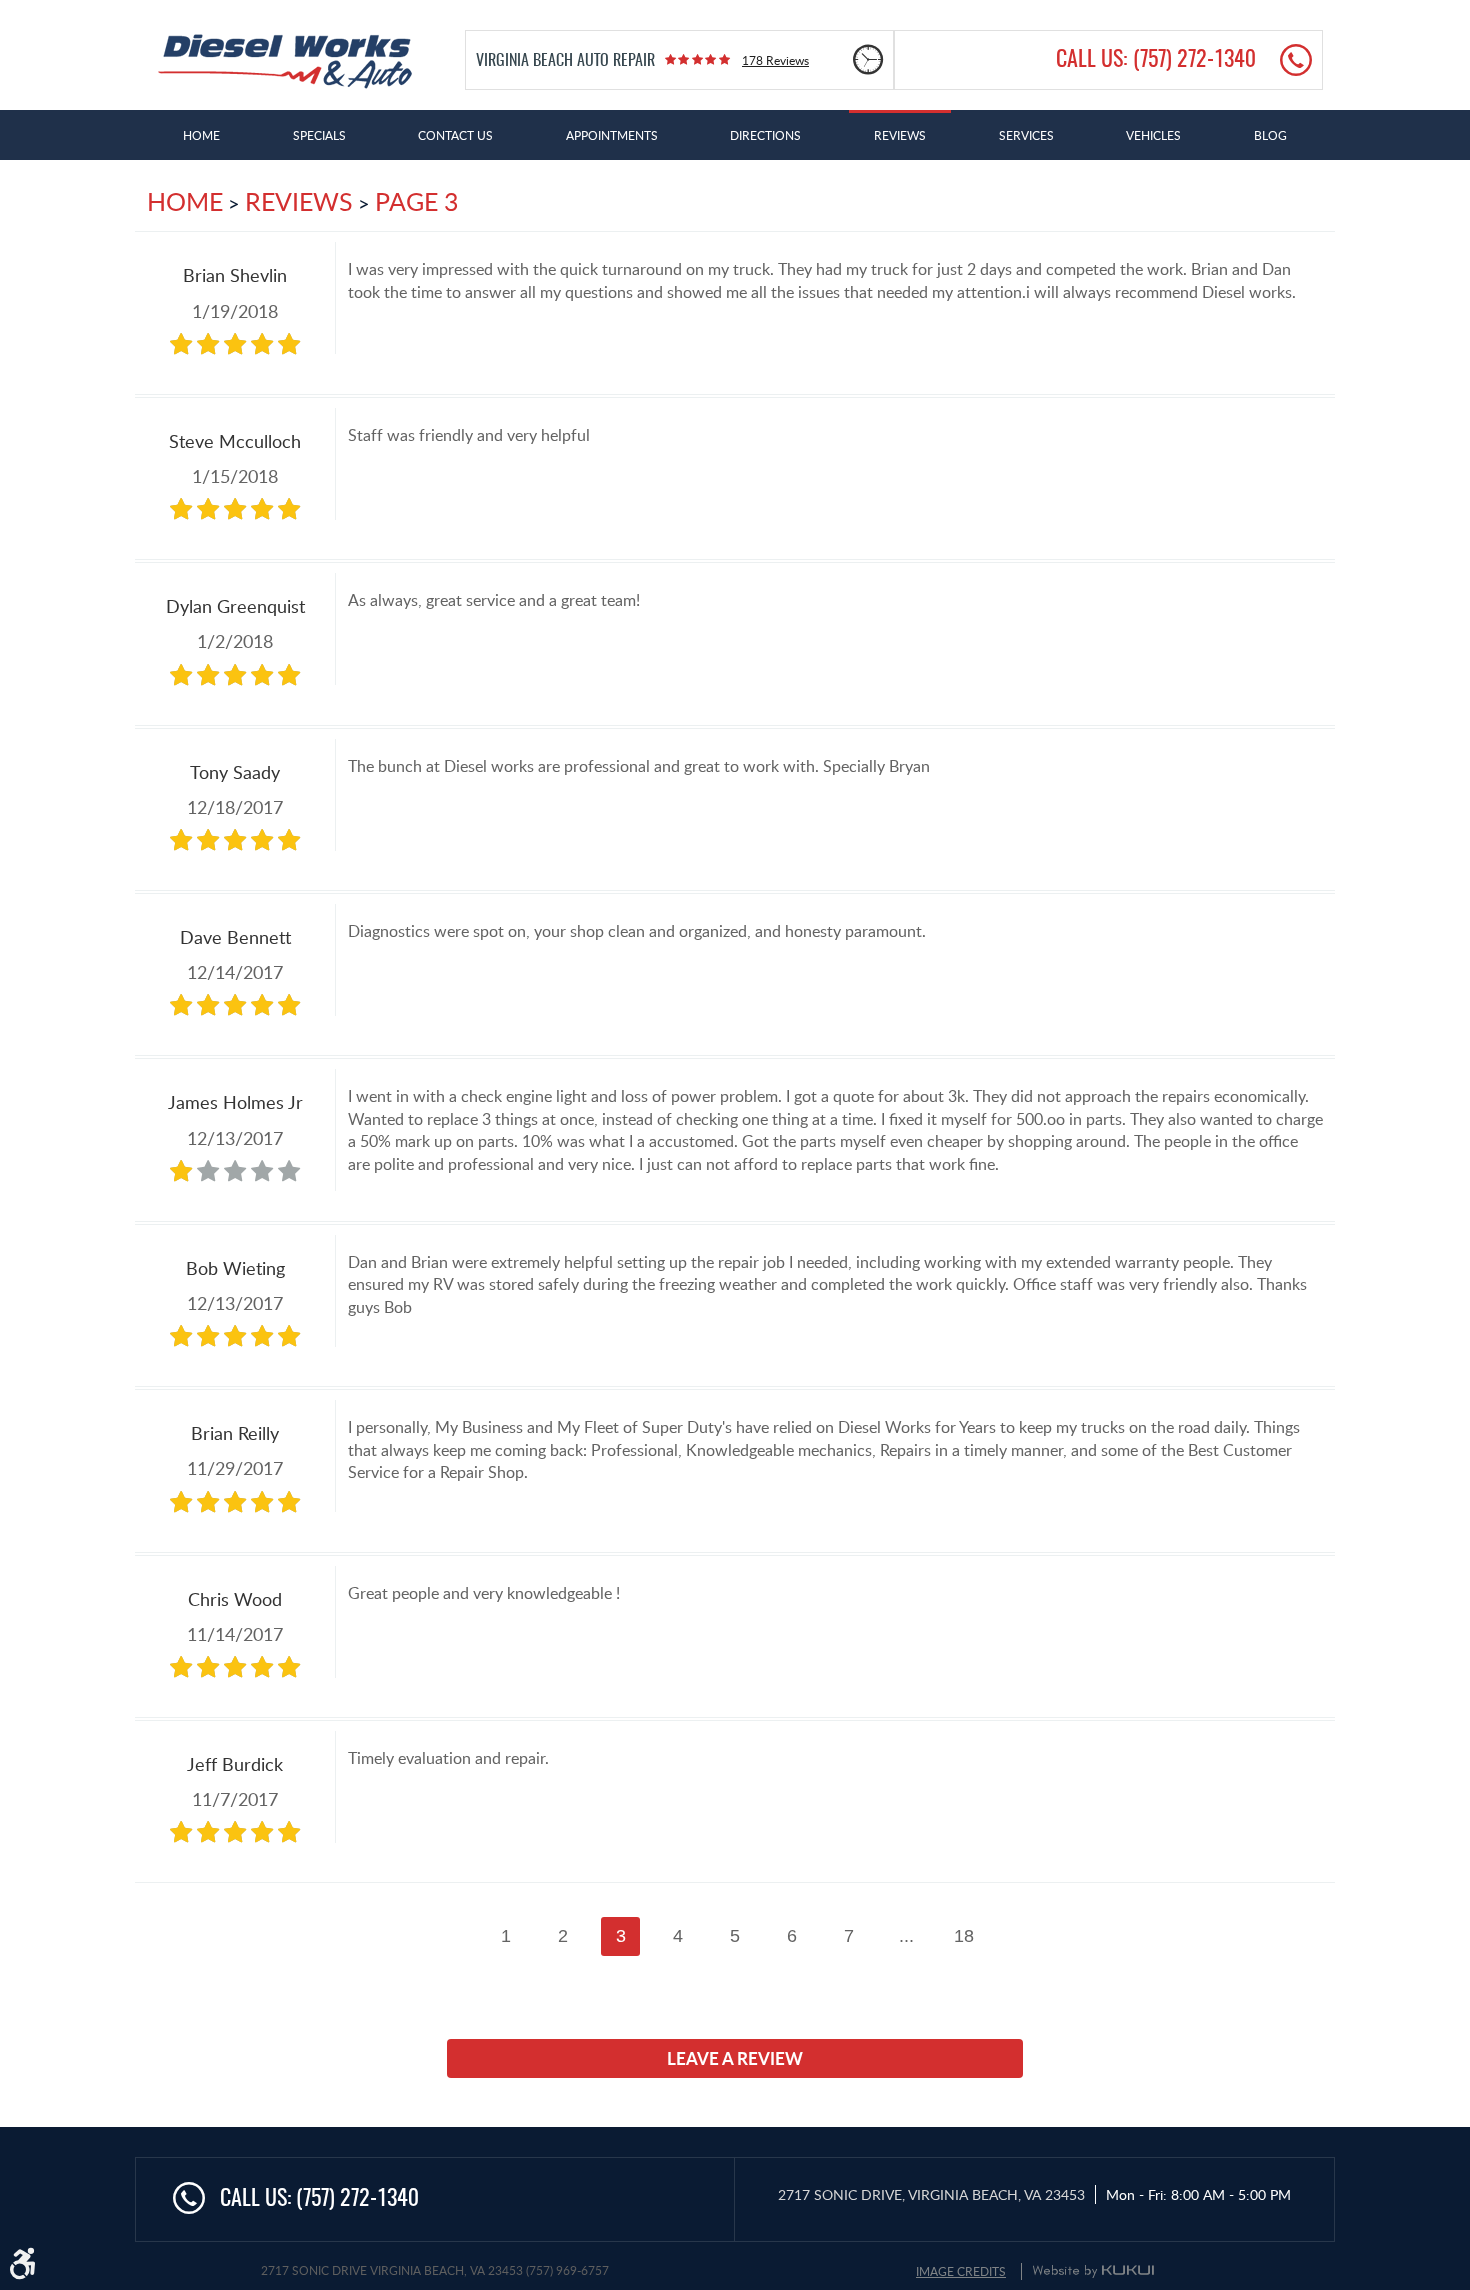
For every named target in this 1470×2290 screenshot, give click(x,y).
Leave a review (735, 2058)
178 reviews (775, 60)
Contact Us (455, 135)
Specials (319, 135)
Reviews (900, 135)
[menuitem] (201, 135)
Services (1026, 135)
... (906, 1936)
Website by (1093, 2271)
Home (201, 135)
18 (964, 1936)
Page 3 (416, 201)
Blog (1270, 135)
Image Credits (961, 2271)
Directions (765, 135)
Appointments (612, 135)
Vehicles (1153, 135)
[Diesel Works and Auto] (285, 61)
